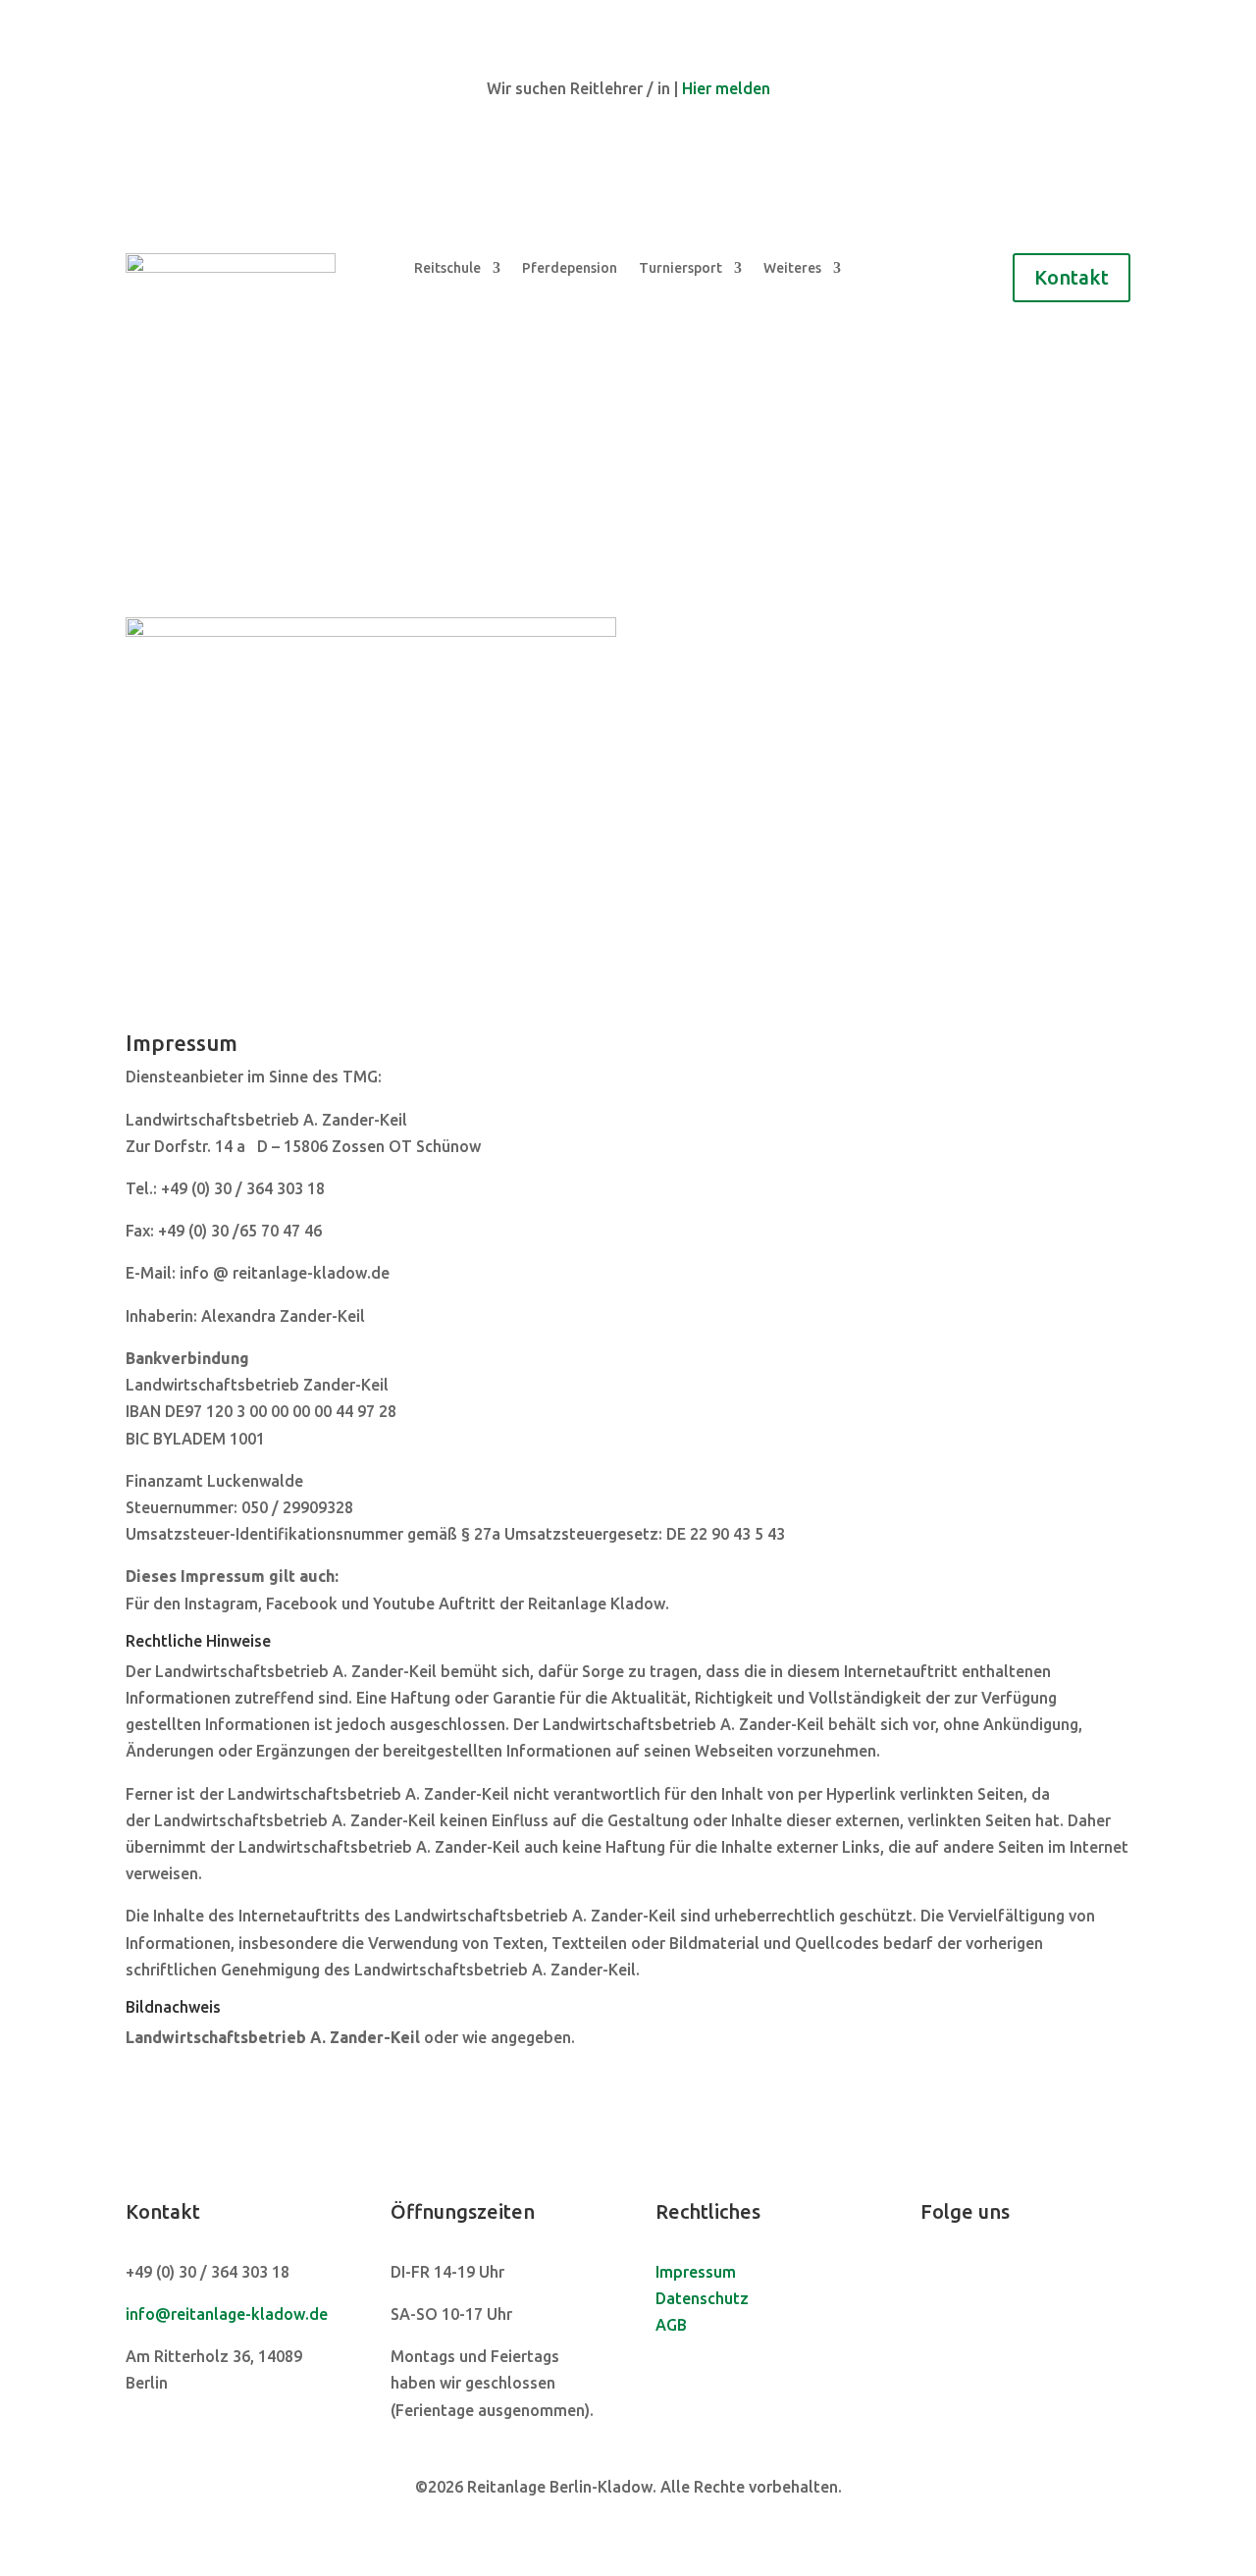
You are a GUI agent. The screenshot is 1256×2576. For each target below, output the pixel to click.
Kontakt (1072, 277)
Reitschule (447, 268)
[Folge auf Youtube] (1015, 2275)
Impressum (696, 2272)
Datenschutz (702, 2298)
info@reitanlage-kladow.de (227, 2314)
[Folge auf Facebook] (936, 2275)
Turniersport (680, 268)
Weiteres (792, 268)
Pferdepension (570, 268)
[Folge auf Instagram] (975, 2275)
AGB (671, 2325)
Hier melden (726, 88)
